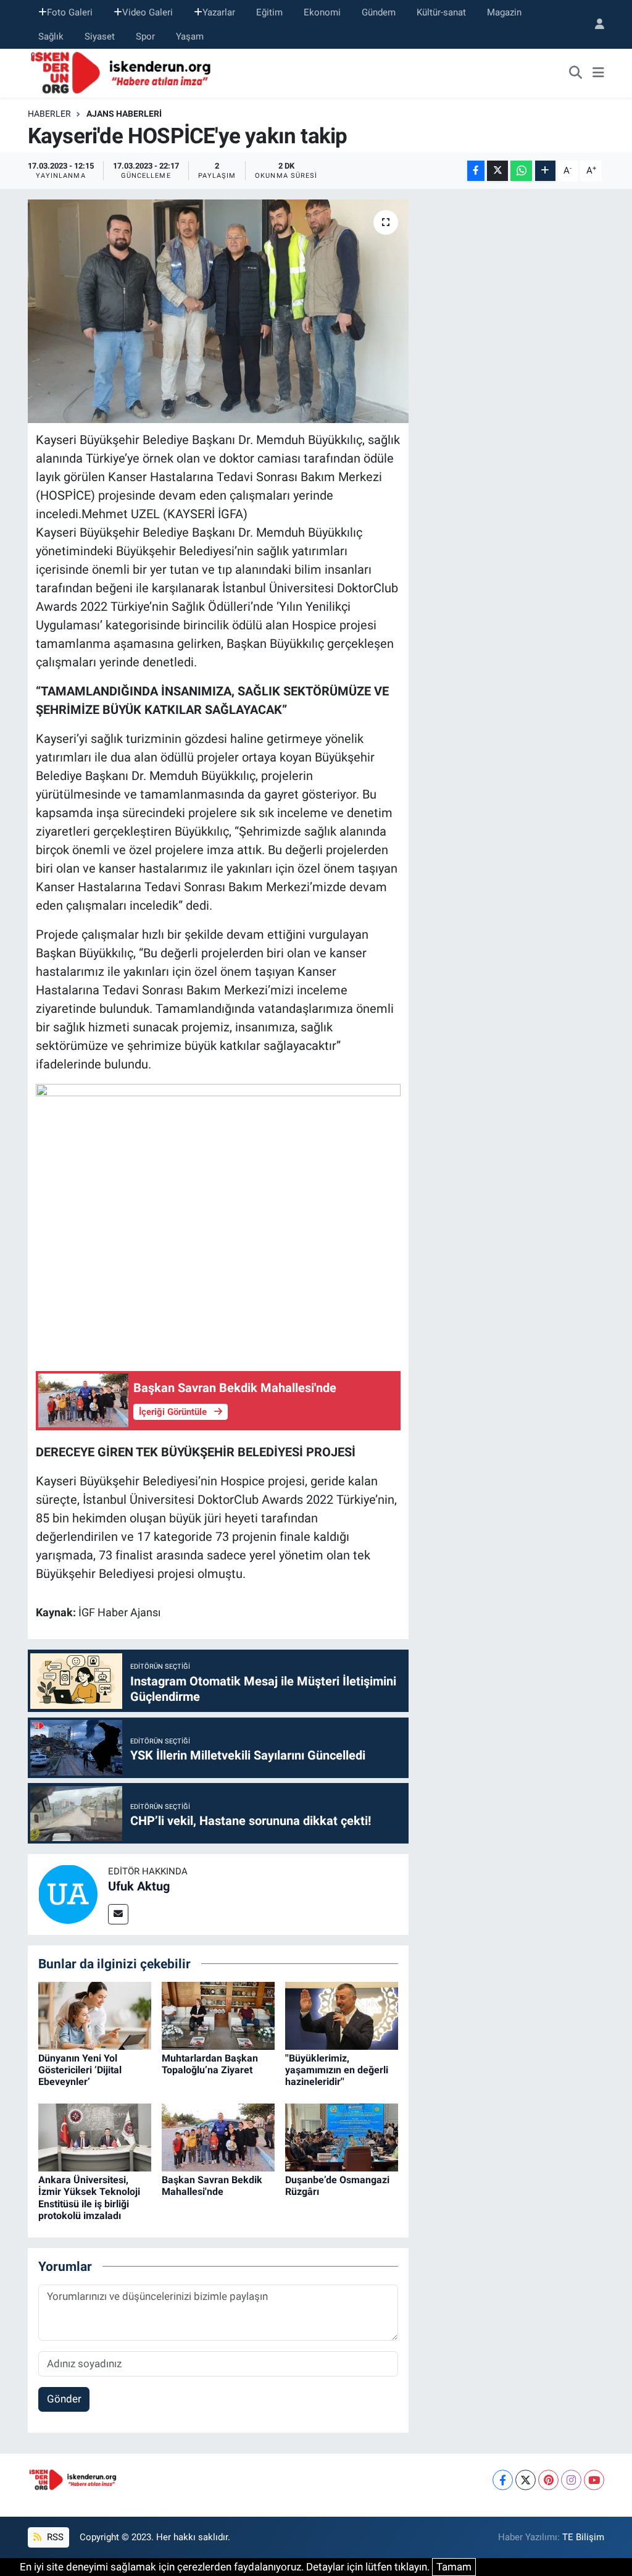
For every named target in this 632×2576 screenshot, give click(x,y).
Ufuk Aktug (139, 1886)
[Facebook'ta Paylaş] (476, 171)
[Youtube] (594, 2480)
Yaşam (190, 36)
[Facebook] (503, 2480)
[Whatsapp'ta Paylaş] (521, 171)
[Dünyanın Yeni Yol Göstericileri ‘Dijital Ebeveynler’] (95, 2015)
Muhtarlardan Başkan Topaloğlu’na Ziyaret (210, 2064)
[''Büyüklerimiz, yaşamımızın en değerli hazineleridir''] (342, 2015)
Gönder (64, 2399)
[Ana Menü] (598, 73)
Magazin (504, 12)
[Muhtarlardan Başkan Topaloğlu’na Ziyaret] (218, 2015)
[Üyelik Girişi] (594, 24)
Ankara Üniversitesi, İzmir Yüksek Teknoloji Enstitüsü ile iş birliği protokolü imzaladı (89, 2198)
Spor (145, 36)
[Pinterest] (548, 2480)
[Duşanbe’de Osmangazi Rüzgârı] (342, 2137)
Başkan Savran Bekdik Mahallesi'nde (212, 2186)
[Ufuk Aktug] (68, 1894)
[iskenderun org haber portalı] (123, 72)
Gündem (379, 12)
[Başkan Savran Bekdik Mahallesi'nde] (218, 2137)
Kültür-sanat (441, 12)
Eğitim (269, 12)
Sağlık (51, 36)
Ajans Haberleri (124, 114)
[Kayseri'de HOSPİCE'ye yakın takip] (218, 311)
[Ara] (576, 73)
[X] (526, 2480)
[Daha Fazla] (545, 171)
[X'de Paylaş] (497, 171)
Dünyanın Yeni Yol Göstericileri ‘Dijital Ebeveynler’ (80, 2070)
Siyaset (100, 36)
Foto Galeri (70, 12)
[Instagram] (571, 2480)
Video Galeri (148, 12)
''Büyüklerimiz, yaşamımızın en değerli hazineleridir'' (337, 2070)
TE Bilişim (583, 2537)
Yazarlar (219, 12)
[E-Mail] (118, 1914)
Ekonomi (322, 12)
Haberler (49, 114)
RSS (54, 2537)
